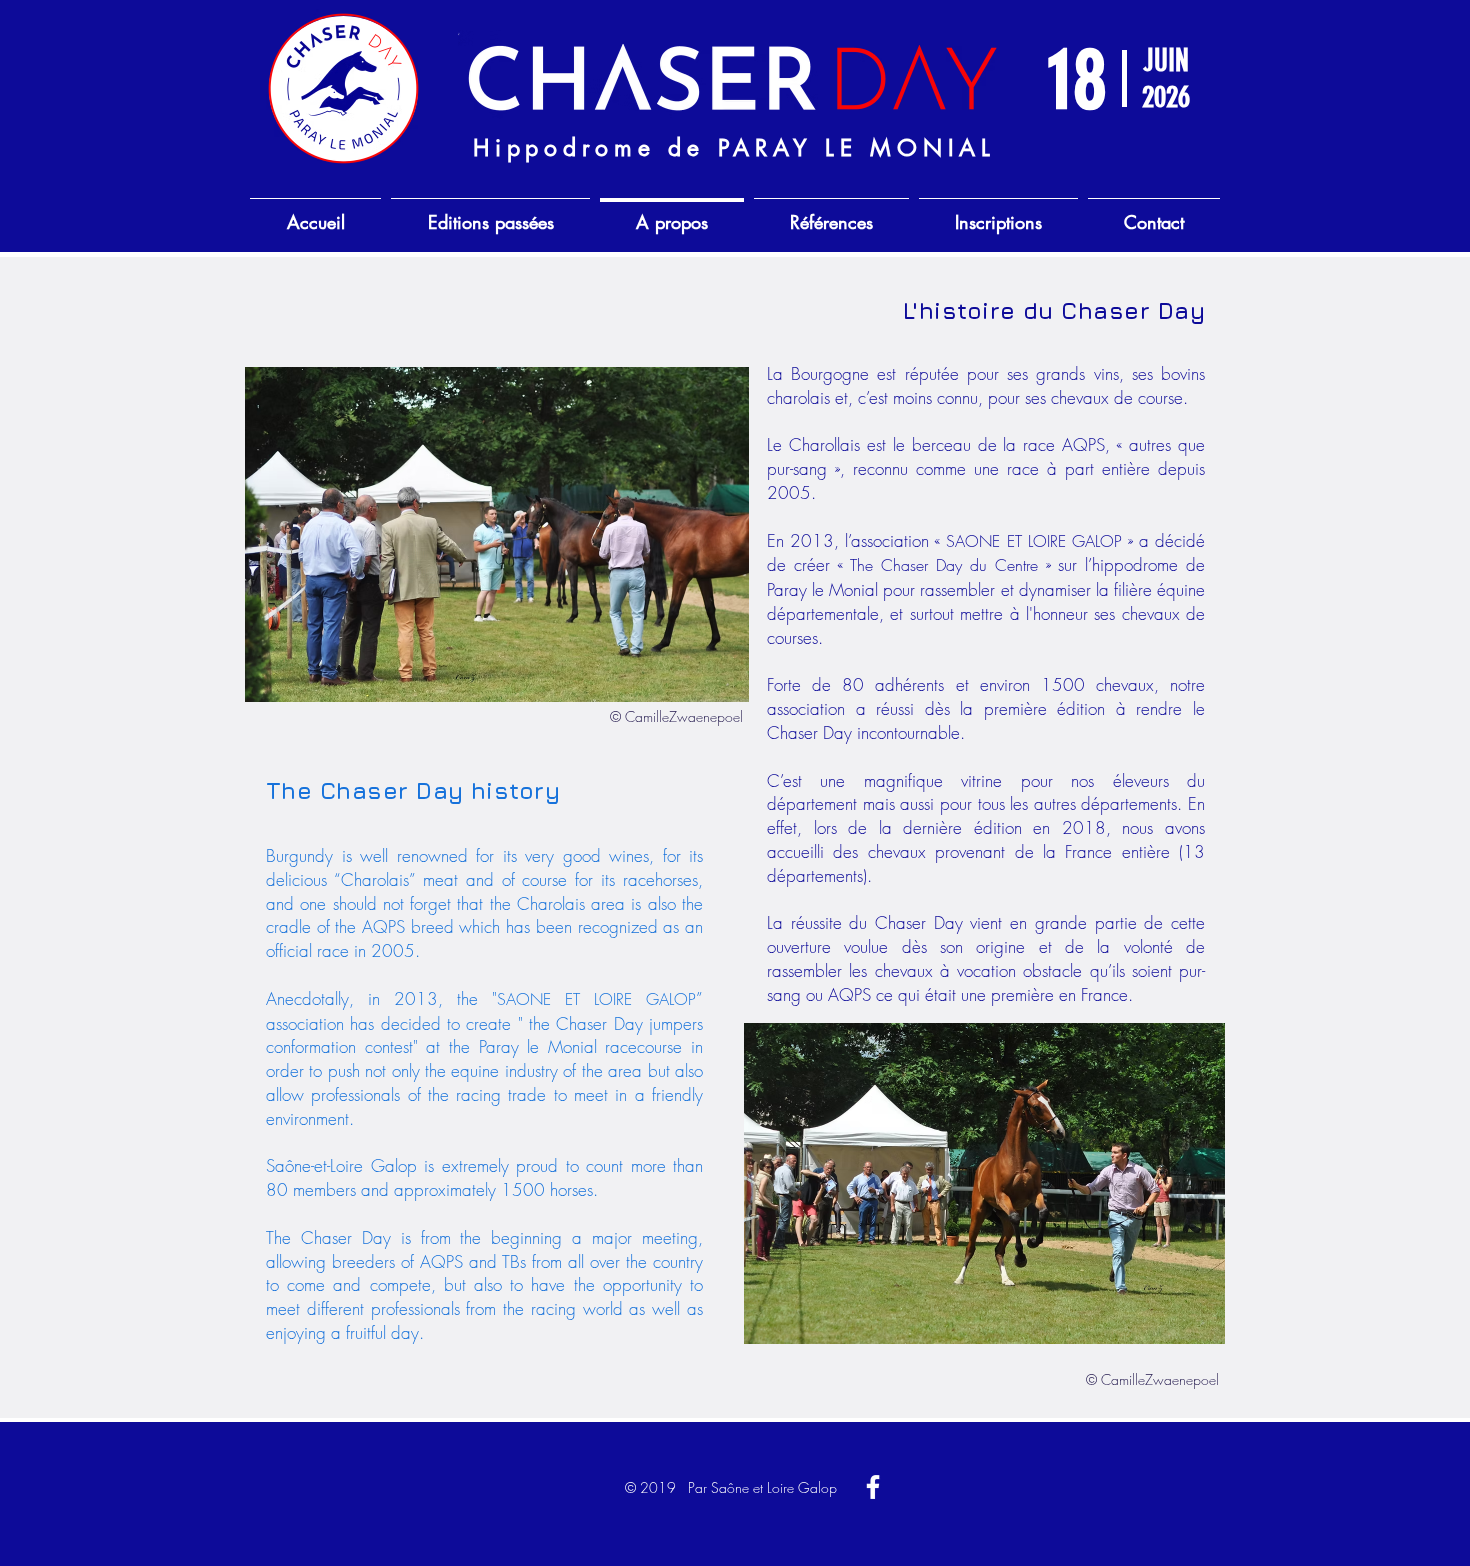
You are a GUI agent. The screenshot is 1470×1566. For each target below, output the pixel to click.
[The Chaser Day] (873, 1487)
